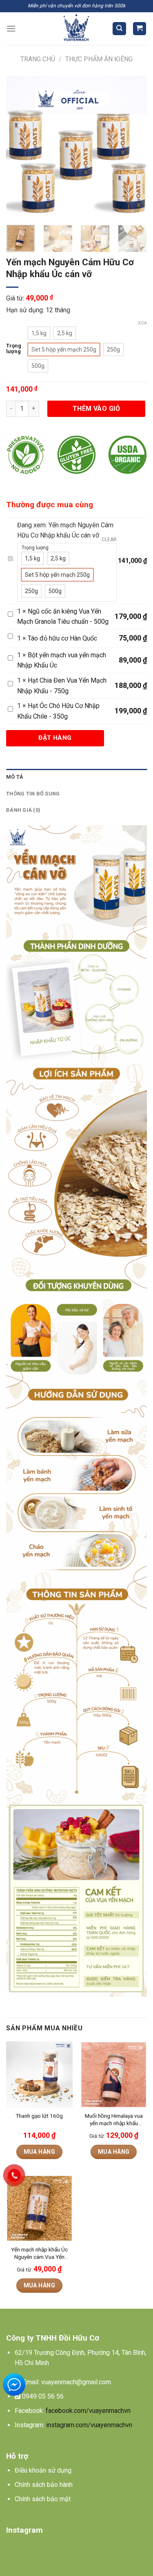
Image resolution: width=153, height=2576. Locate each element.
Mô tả (15, 777)
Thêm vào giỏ (96, 409)
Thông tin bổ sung (33, 794)
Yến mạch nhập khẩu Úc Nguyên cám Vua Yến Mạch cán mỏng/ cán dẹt (39, 2253)
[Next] (134, 146)
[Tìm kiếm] (119, 29)
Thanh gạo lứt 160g (39, 2116)
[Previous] (19, 146)
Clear (109, 540)
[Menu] (11, 28)
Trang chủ (38, 59)
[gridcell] (76, 2358)
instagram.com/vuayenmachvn (89, 2425)
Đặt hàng (55, 738)
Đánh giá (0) (23, 810)
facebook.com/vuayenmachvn (88, 2411)
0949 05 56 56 (43, 2396)
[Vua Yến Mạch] (76, 29)
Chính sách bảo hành (44, 2485)
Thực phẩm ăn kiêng (99, 59)
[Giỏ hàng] (140, 29)
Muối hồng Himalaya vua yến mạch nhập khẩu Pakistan (114, 2120)
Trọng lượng (14, 348)
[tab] (76, 777)
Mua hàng (39, 2152)
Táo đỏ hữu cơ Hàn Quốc (62, 638)
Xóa (142, 323)
